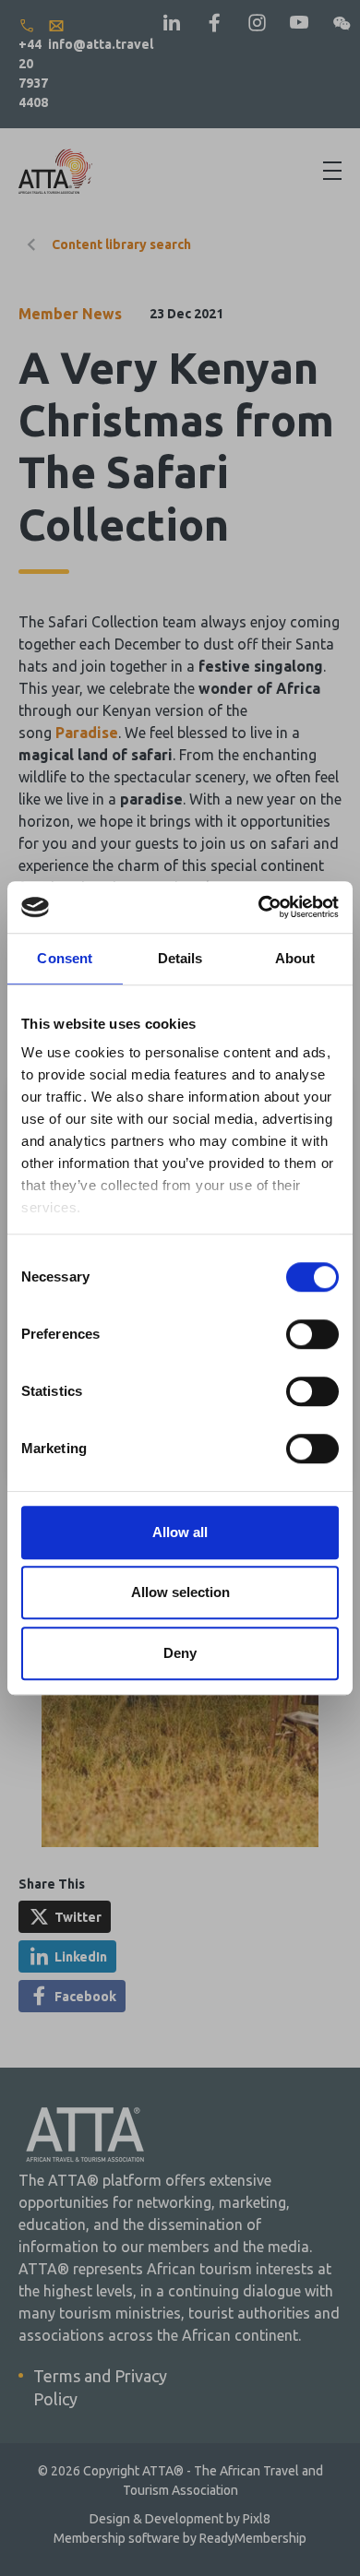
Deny (180, 1653)
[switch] (312, 1334)
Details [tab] (180, 958)
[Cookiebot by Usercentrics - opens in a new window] (259, 907)
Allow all (180, 1532)
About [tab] (295, 958)
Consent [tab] (65, 958)
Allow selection (180, 1592)
